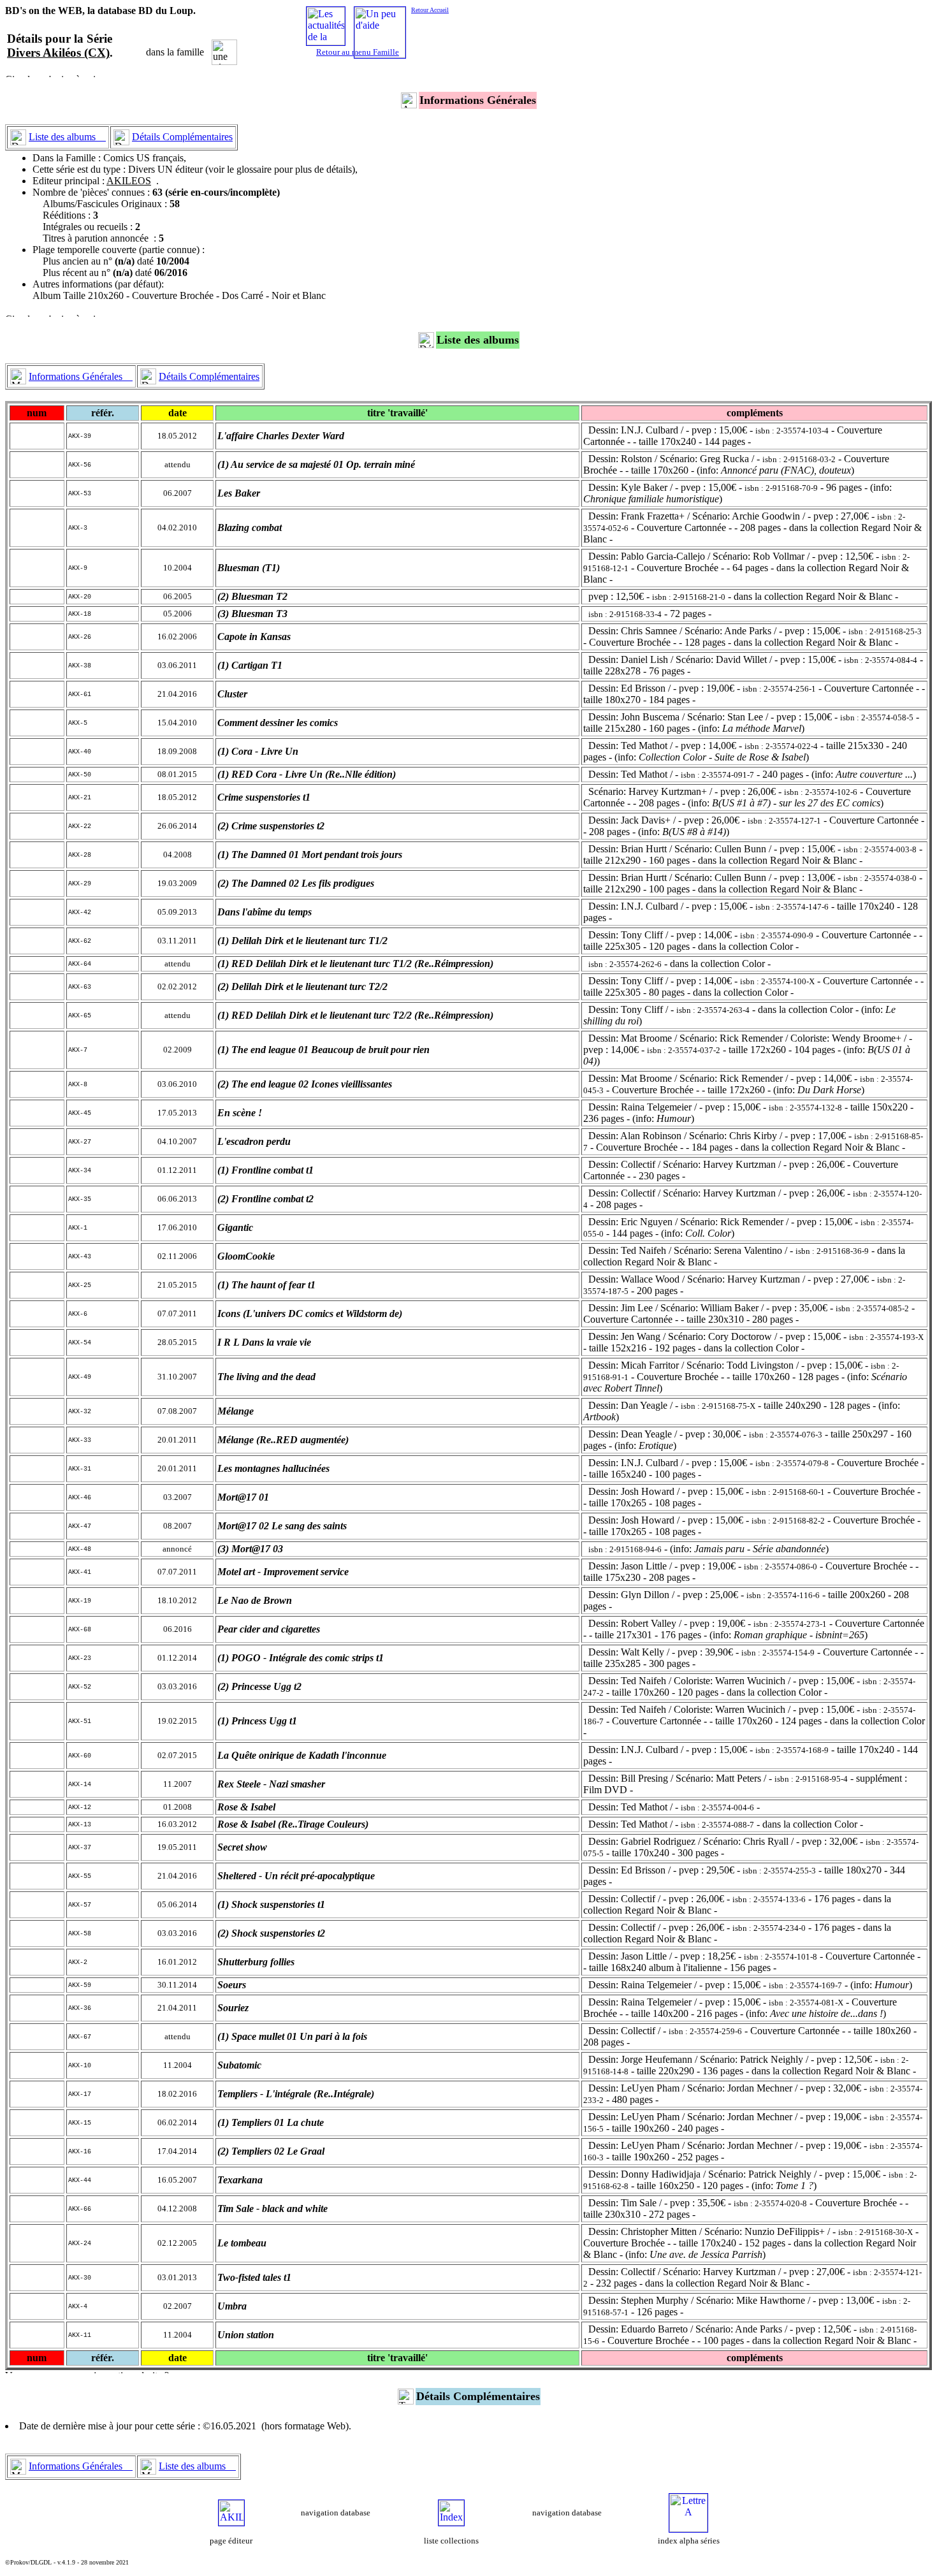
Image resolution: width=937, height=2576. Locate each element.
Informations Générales (81, 376)
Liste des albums (67, 137)
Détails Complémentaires (182, 137)
